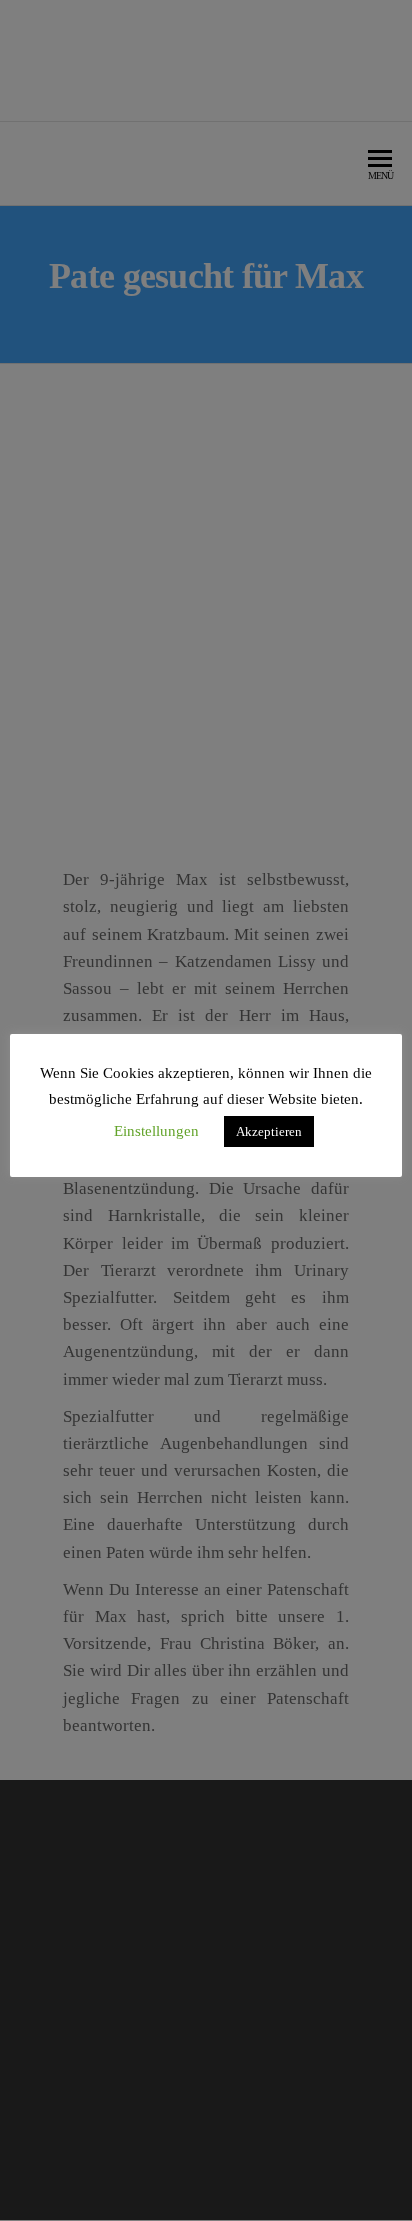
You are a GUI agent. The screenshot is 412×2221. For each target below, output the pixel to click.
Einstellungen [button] (156, 1131)
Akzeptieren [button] (269, 1131)
